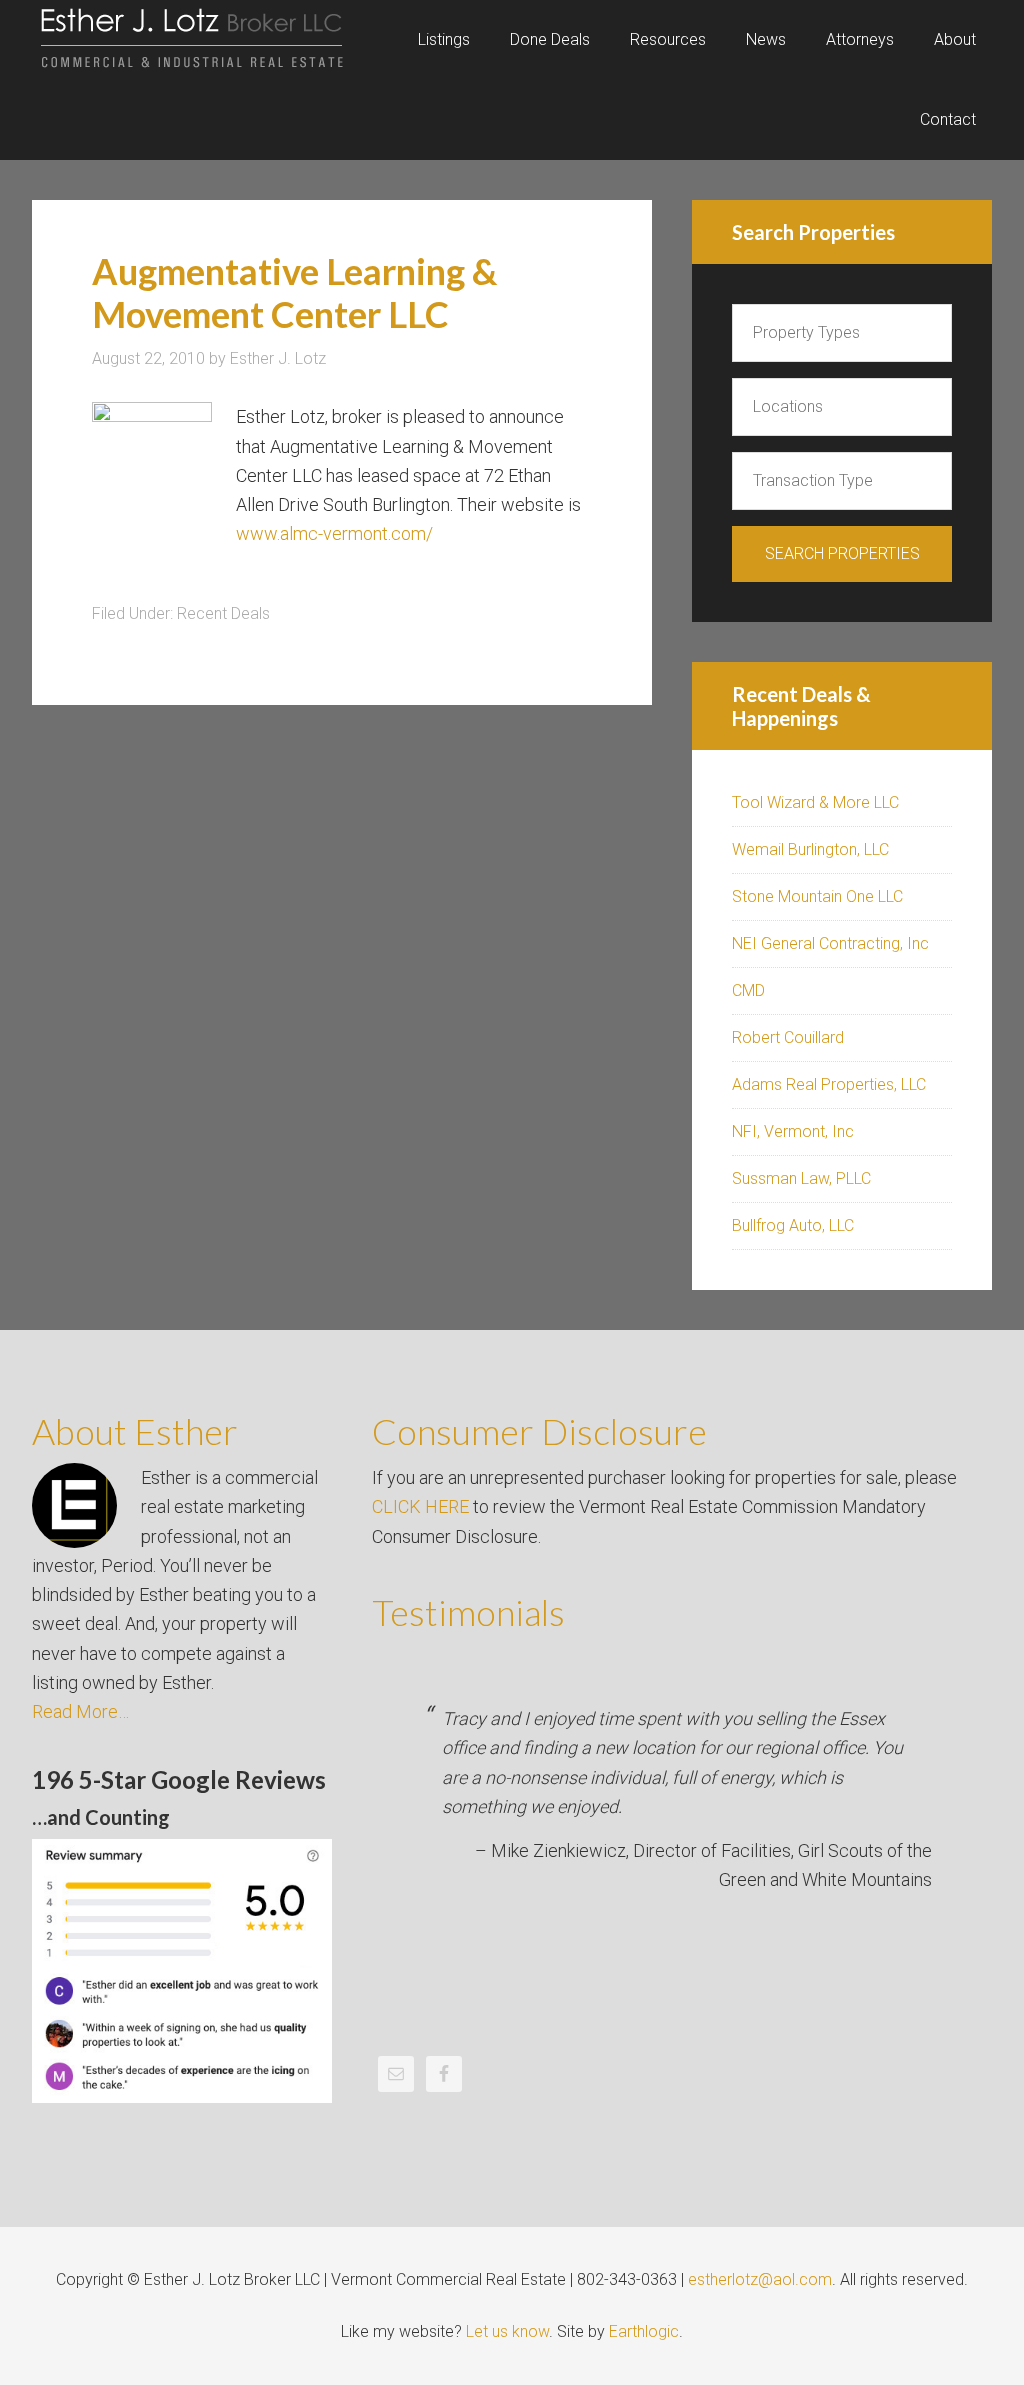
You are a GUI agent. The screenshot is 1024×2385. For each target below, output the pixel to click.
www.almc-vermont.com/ (334, 533)
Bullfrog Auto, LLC (793, 1225)
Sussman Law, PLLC (801, 1178)
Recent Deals (223, 613)
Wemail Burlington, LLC (810, 849)
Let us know (507, 2331)
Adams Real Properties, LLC (829, 1084)
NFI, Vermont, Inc (793, 1131)
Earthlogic (644, 2331)
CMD (748, 990)
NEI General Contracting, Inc (830, 943)
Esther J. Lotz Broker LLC (192, 40)
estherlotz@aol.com (760, 2279)
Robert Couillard (788, 1037)
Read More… (80, 1711)
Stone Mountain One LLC (817, 896)
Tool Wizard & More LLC (815, 802)
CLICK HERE (420, 1506)
